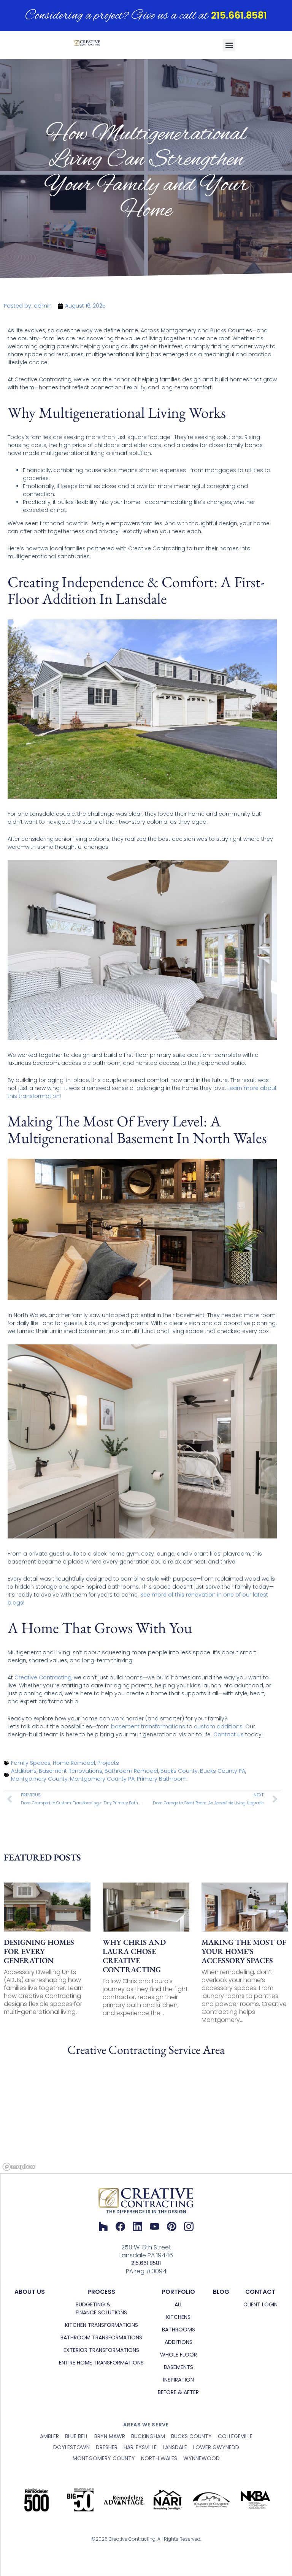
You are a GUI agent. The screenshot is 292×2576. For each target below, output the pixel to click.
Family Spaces (31, 1763)
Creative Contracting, (43, 1677)
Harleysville (140, 2447)
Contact (260, 2292)
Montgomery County (39, 1779)
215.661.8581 (239, 15)
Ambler (49, 2436)
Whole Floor (179, 2355)
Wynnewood (202, 2458)
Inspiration (179, 2380)
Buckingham (148, 2436)
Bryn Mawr (110, 2436)
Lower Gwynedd (216, 2447)
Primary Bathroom (162, 1779)
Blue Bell (77, 2436)
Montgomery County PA (102, 1779)
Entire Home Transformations (101, 2363)
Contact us (229, 1734)
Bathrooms (179, 2330)
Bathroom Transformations (101, 2338)
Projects (108, 1763)
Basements (179, 2367)
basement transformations (148, 1726)
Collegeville (235, 2436)
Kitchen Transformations (102, 2325)
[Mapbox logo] (19, 2167)
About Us (30, 2292)
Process (101, 2292)
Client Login (260, 2304)
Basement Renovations (71, 1771)
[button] (229, 45)
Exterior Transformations (101, 2350)
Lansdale (175, 2447)
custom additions (218, 1726)
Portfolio (178, 2292)
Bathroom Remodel (131, 1771)
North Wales (159, 2458)
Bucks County (179, 1771)
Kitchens (178, 2317)
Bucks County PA (223, 1771)
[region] (146, 2116)
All (179, 2304)
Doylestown (71, 2447)
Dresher (107, 2447)
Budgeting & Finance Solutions (101, 2308)
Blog (221, 2292)
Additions (24, 1771)
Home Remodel (74, 1763)
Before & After (178, 2392)
